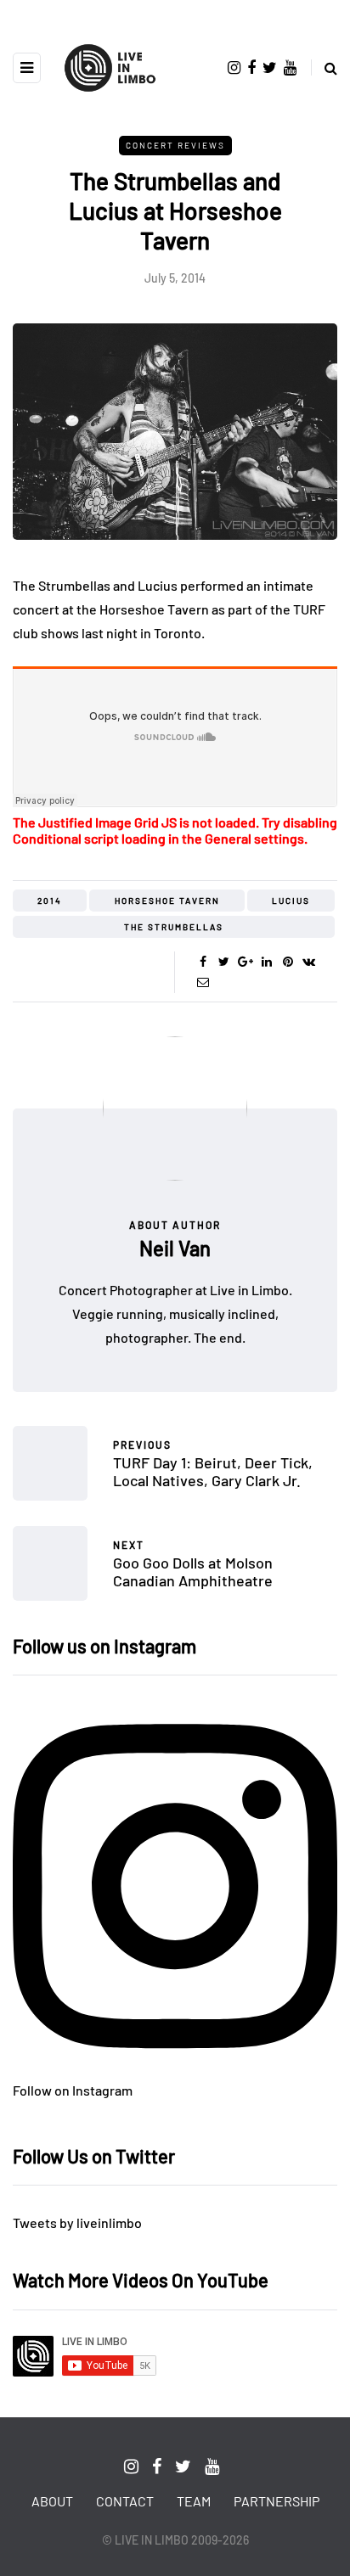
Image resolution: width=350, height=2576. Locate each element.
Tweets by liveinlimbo (77, 2222)
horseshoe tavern (167, 901)
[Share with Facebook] (203, 962)
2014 (50, 901)
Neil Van (175, 1248)
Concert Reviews (175, 145)
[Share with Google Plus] (245, 962)
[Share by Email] (203, 982)
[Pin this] (288, 962)
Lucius (291, 901)
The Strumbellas (174, 927)
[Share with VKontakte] (309, 962)
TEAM (194, 2501)
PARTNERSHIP (277, 2501)
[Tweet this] (224, 962)
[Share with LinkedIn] (266, 962)
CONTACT (125, 2501)
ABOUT (52, 2501)
